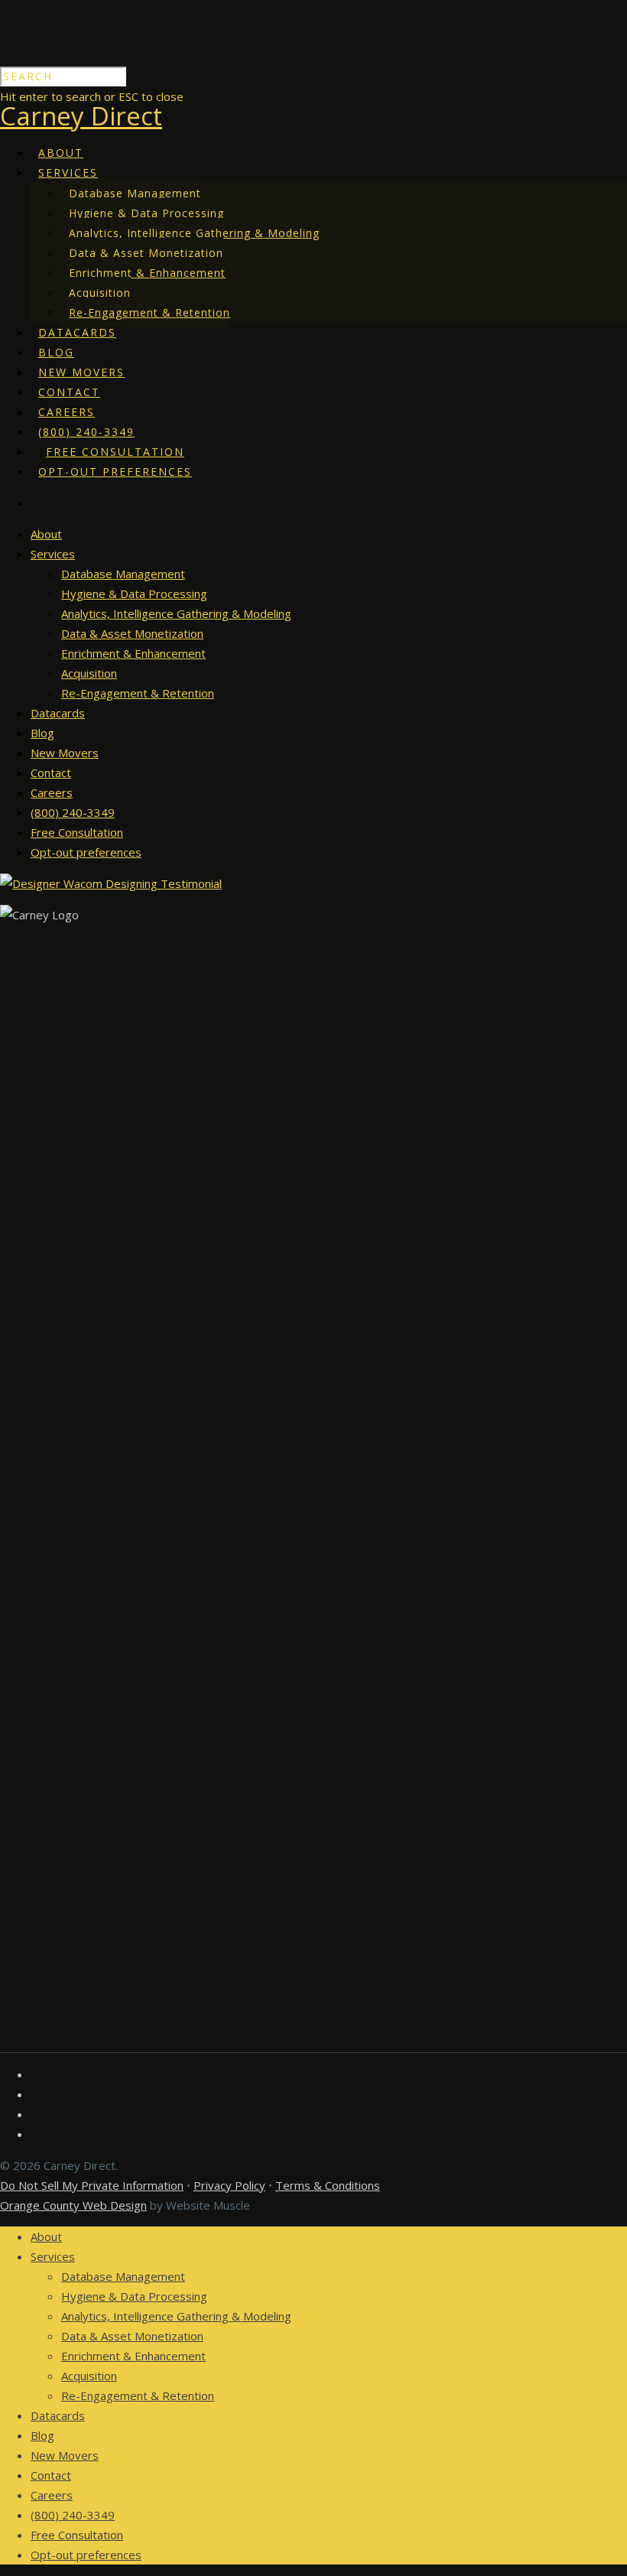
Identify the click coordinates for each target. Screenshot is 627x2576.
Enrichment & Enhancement (147, 273)
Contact (69, 392)
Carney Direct (81, 116)
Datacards (77, 332)
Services (68, 172)
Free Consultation (115, 452)
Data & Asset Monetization (146, 253)
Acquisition (100, 293)
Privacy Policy (229, 2185)
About (61, 153)
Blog (56, 352)
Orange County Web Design (73, 2205)
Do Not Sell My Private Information (92, 2185)
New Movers (81, 372)
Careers (67, 412)
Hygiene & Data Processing (146, 213)
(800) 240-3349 (86, 432)
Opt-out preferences (115, 472)
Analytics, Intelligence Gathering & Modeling (194, 233)
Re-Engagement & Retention (149, 312)
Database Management (135, 193)
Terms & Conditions (328, 2185)
